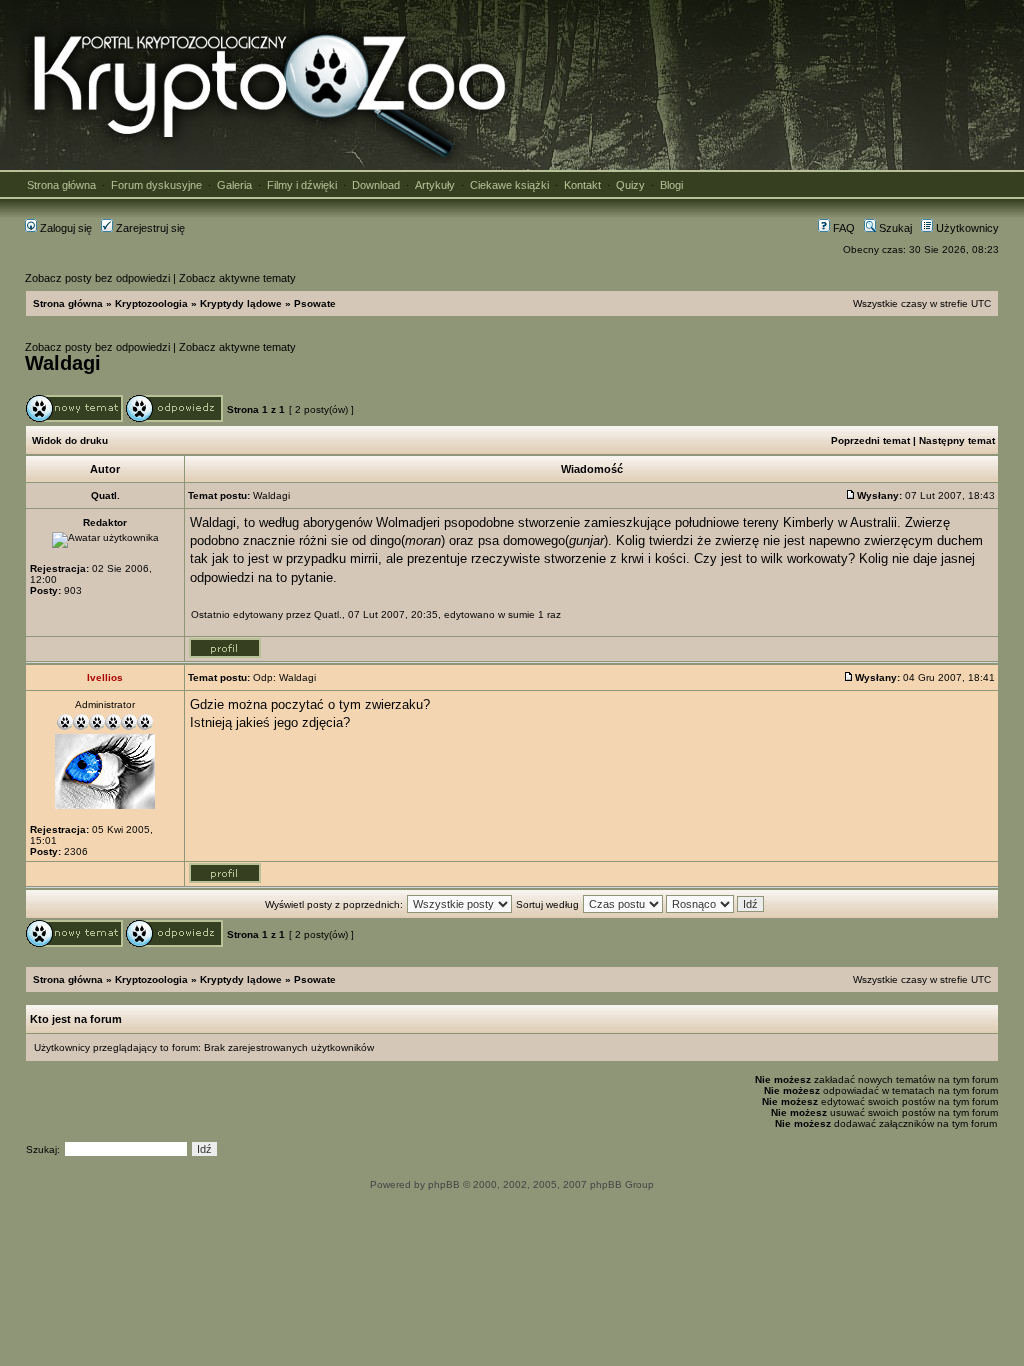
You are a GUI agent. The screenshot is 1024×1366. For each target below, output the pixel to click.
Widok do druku (70, 440)
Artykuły (435, 185)
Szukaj (894, 228)
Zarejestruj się (149, 228)
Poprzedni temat (870, 440)
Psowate (315, 303)
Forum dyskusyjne (156, 185)
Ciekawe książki (509, 185)
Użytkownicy (966, 228)
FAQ (842, 228)
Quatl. (328, 614)
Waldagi (63, 363)
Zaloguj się (64, 228)
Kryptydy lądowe (241, 303)
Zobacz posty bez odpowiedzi (97, 278)
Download (376, 185)
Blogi (671, 185)
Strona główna (61, 185)
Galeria (234, 185)
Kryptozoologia (151, 303)
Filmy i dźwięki (302, 185)
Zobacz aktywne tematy (237, 278)
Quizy (630, 185)
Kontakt (582, 185)
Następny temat (957, 440)
